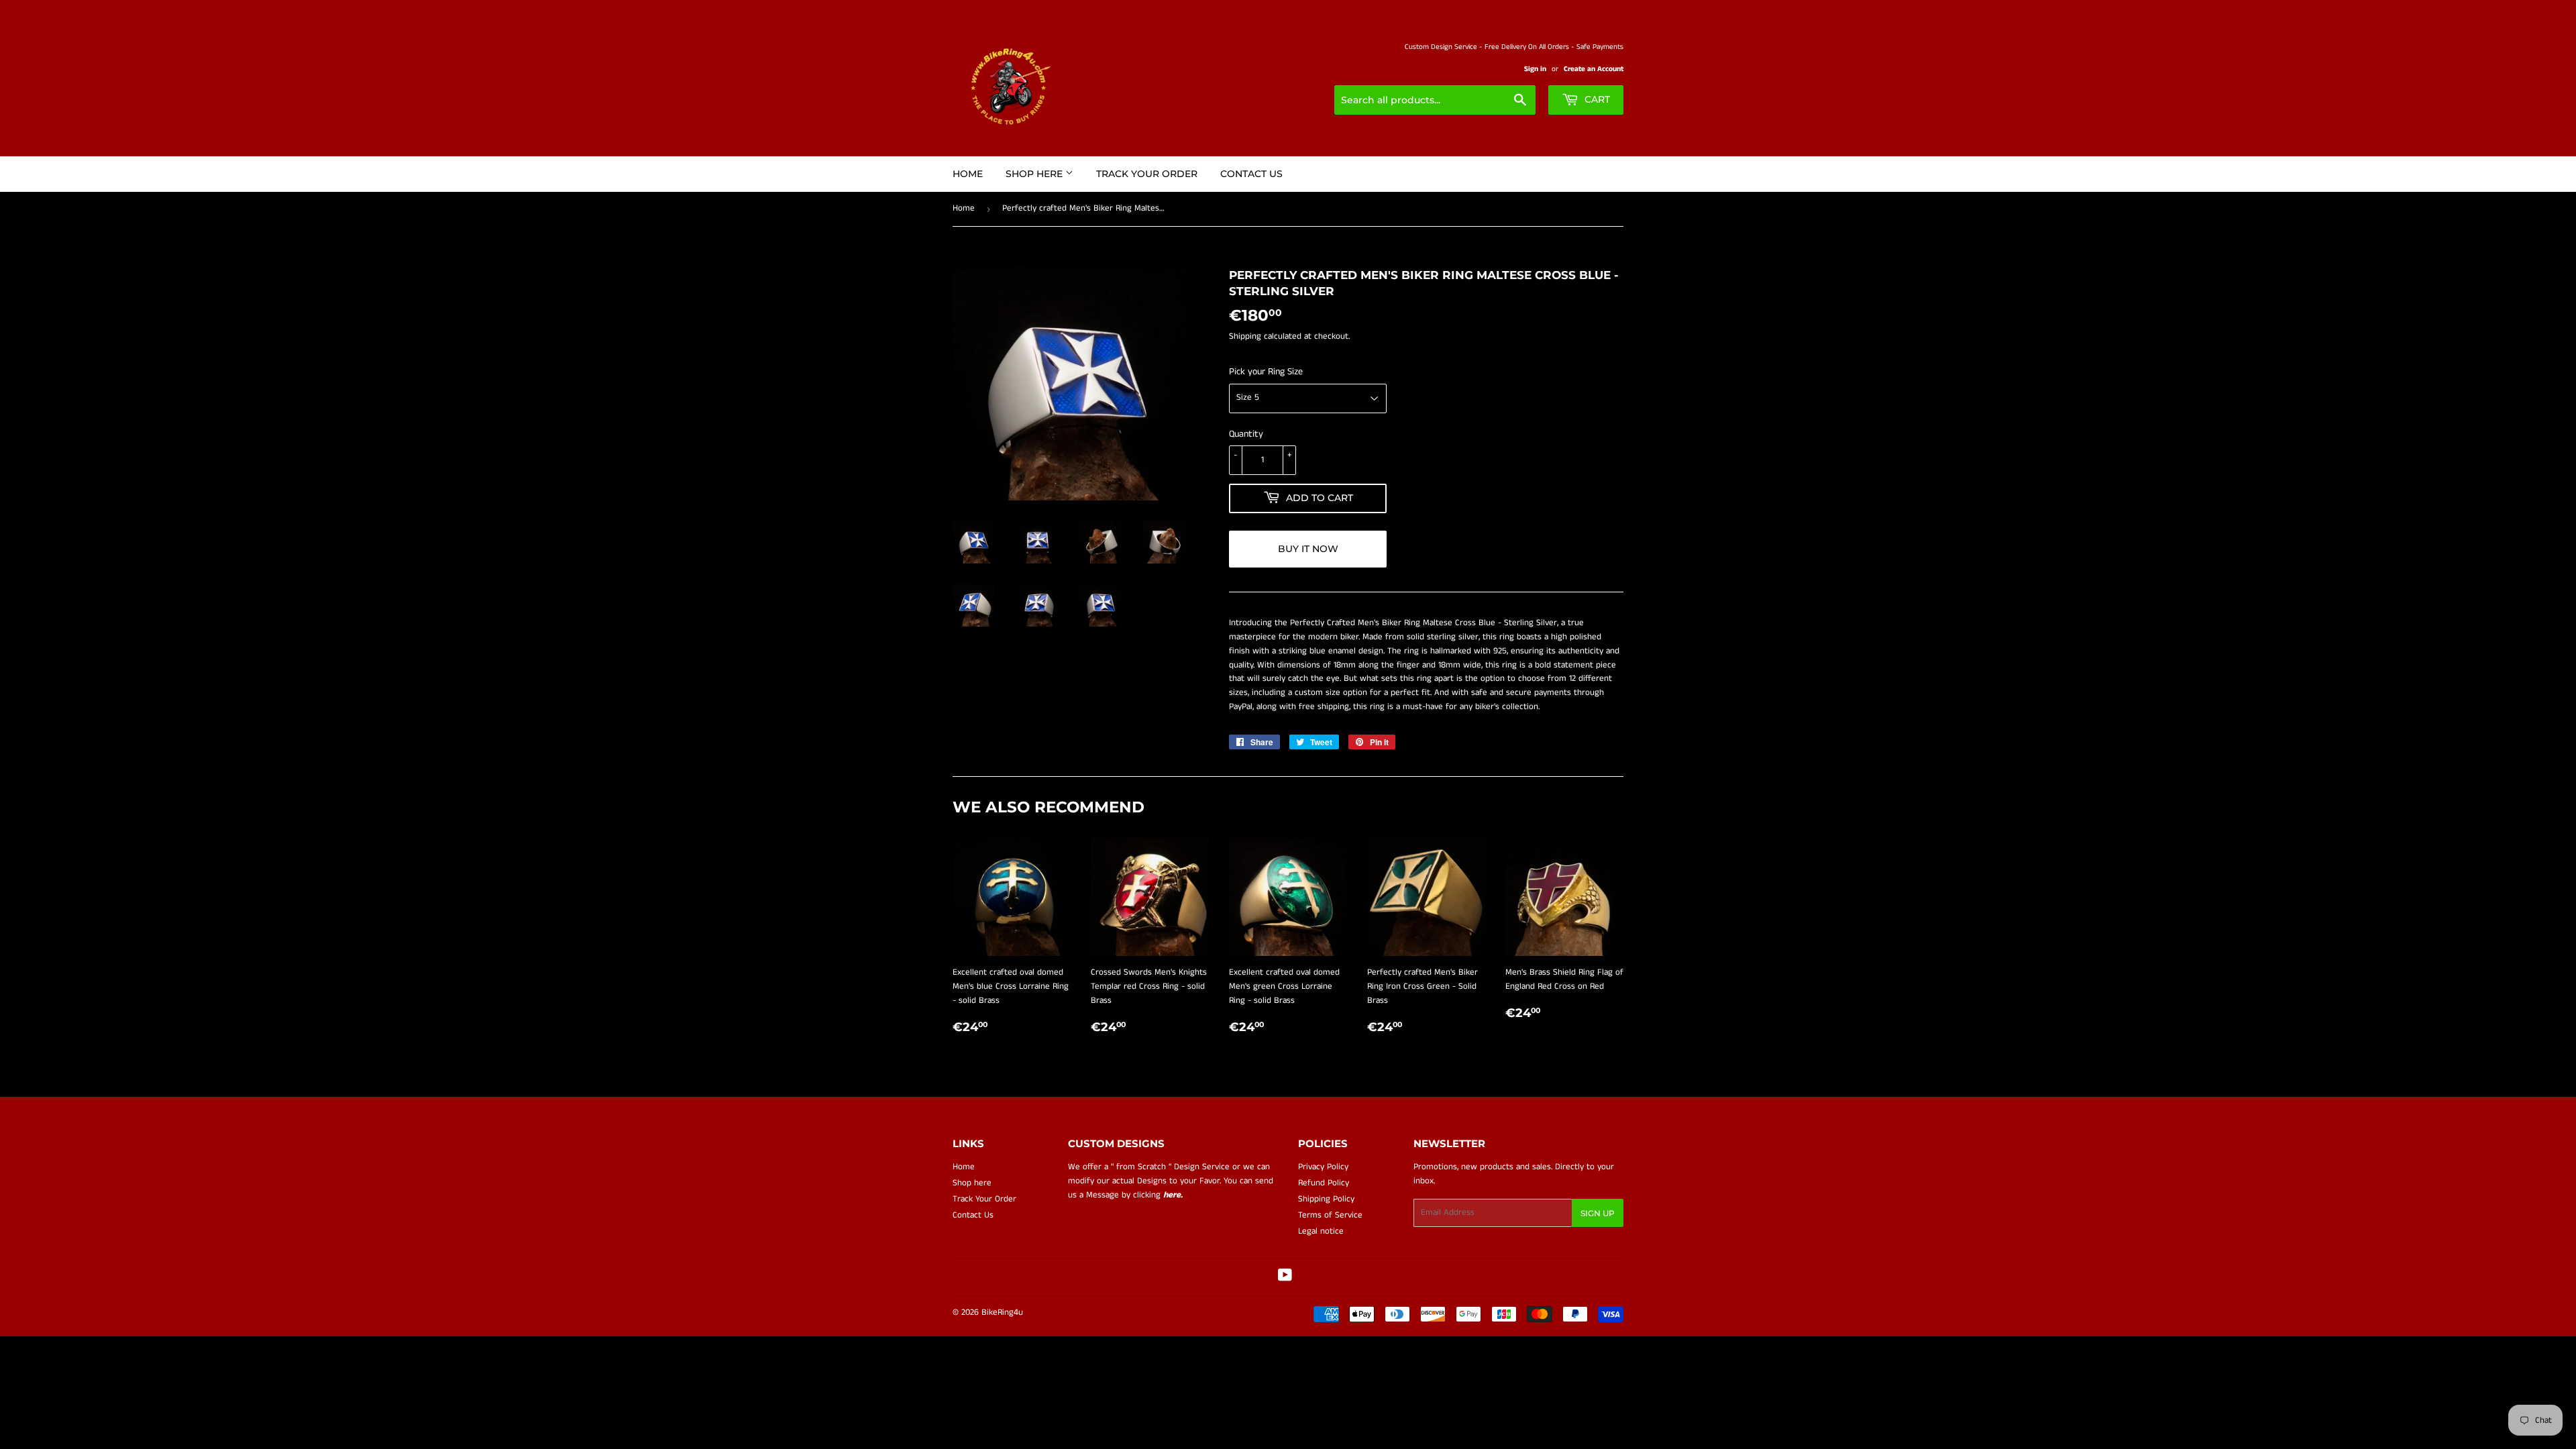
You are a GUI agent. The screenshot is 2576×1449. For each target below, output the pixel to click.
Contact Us (1251, 174)
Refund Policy (1324, 1183)
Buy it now (1308, 549)
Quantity (1246, 434)
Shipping (1245, 336)
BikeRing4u (1002, 1312)
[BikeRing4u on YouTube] (1285, 1278)
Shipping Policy (1326, 1199)
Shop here (1035, 174)
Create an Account (1594, 69)
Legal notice (1321, 1231)
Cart (1596, 99)
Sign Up (1598, 1213)
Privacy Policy (1323, 1167)
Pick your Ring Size (1266, 372)
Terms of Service (1330, 1215)
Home (968, 174)
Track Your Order (1147, 174)
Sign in (1535, 69)
